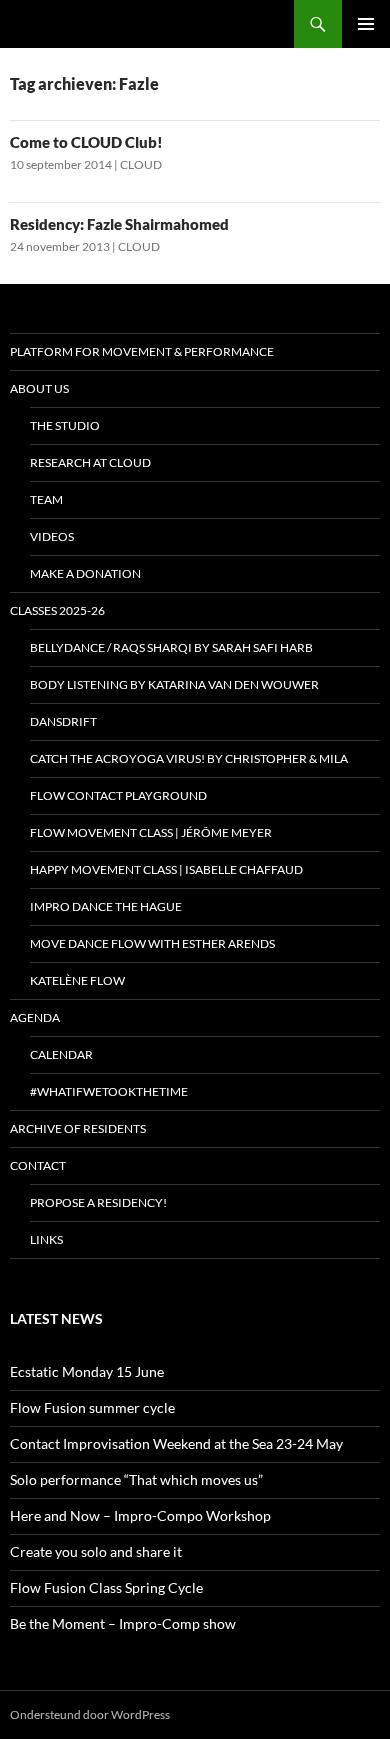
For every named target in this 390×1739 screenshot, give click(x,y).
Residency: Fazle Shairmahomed (119, 224)
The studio (65, 425)
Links (46, 1239)
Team (46, 499)
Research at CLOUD (90, 462)
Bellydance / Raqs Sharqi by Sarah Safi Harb (171, 647)
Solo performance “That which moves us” (136, 1479)
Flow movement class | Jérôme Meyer (151, 832)
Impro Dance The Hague (106, 906)
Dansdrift (63, 721)
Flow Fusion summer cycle (92, 1407)
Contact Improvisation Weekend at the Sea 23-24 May (176, 1443)
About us (39, 388)
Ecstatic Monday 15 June (87, 1371)
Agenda (35, 1017)
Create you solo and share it (96, 1551)
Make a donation (85, 573)
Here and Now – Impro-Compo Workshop (140, 1515)
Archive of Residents (78, 1128)
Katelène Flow (77, 980)
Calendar (61, 1054)
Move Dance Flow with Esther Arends (152, 943)
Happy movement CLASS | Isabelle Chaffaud (166, 869)
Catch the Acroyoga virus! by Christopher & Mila (189, 758)
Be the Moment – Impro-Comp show (123, 1623)
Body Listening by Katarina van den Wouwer (174, 684)
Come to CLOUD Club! (86, 142)
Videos (52, 536)
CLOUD (141, 164)
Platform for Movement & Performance (142, 351)
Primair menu (366, 24)
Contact (38, 1165)
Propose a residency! (98, 1202)
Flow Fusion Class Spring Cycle (106, 1587)
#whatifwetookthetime (109, 1091)
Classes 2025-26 (57, 610)
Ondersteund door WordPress (90, 1714)
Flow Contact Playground (118, 795)
